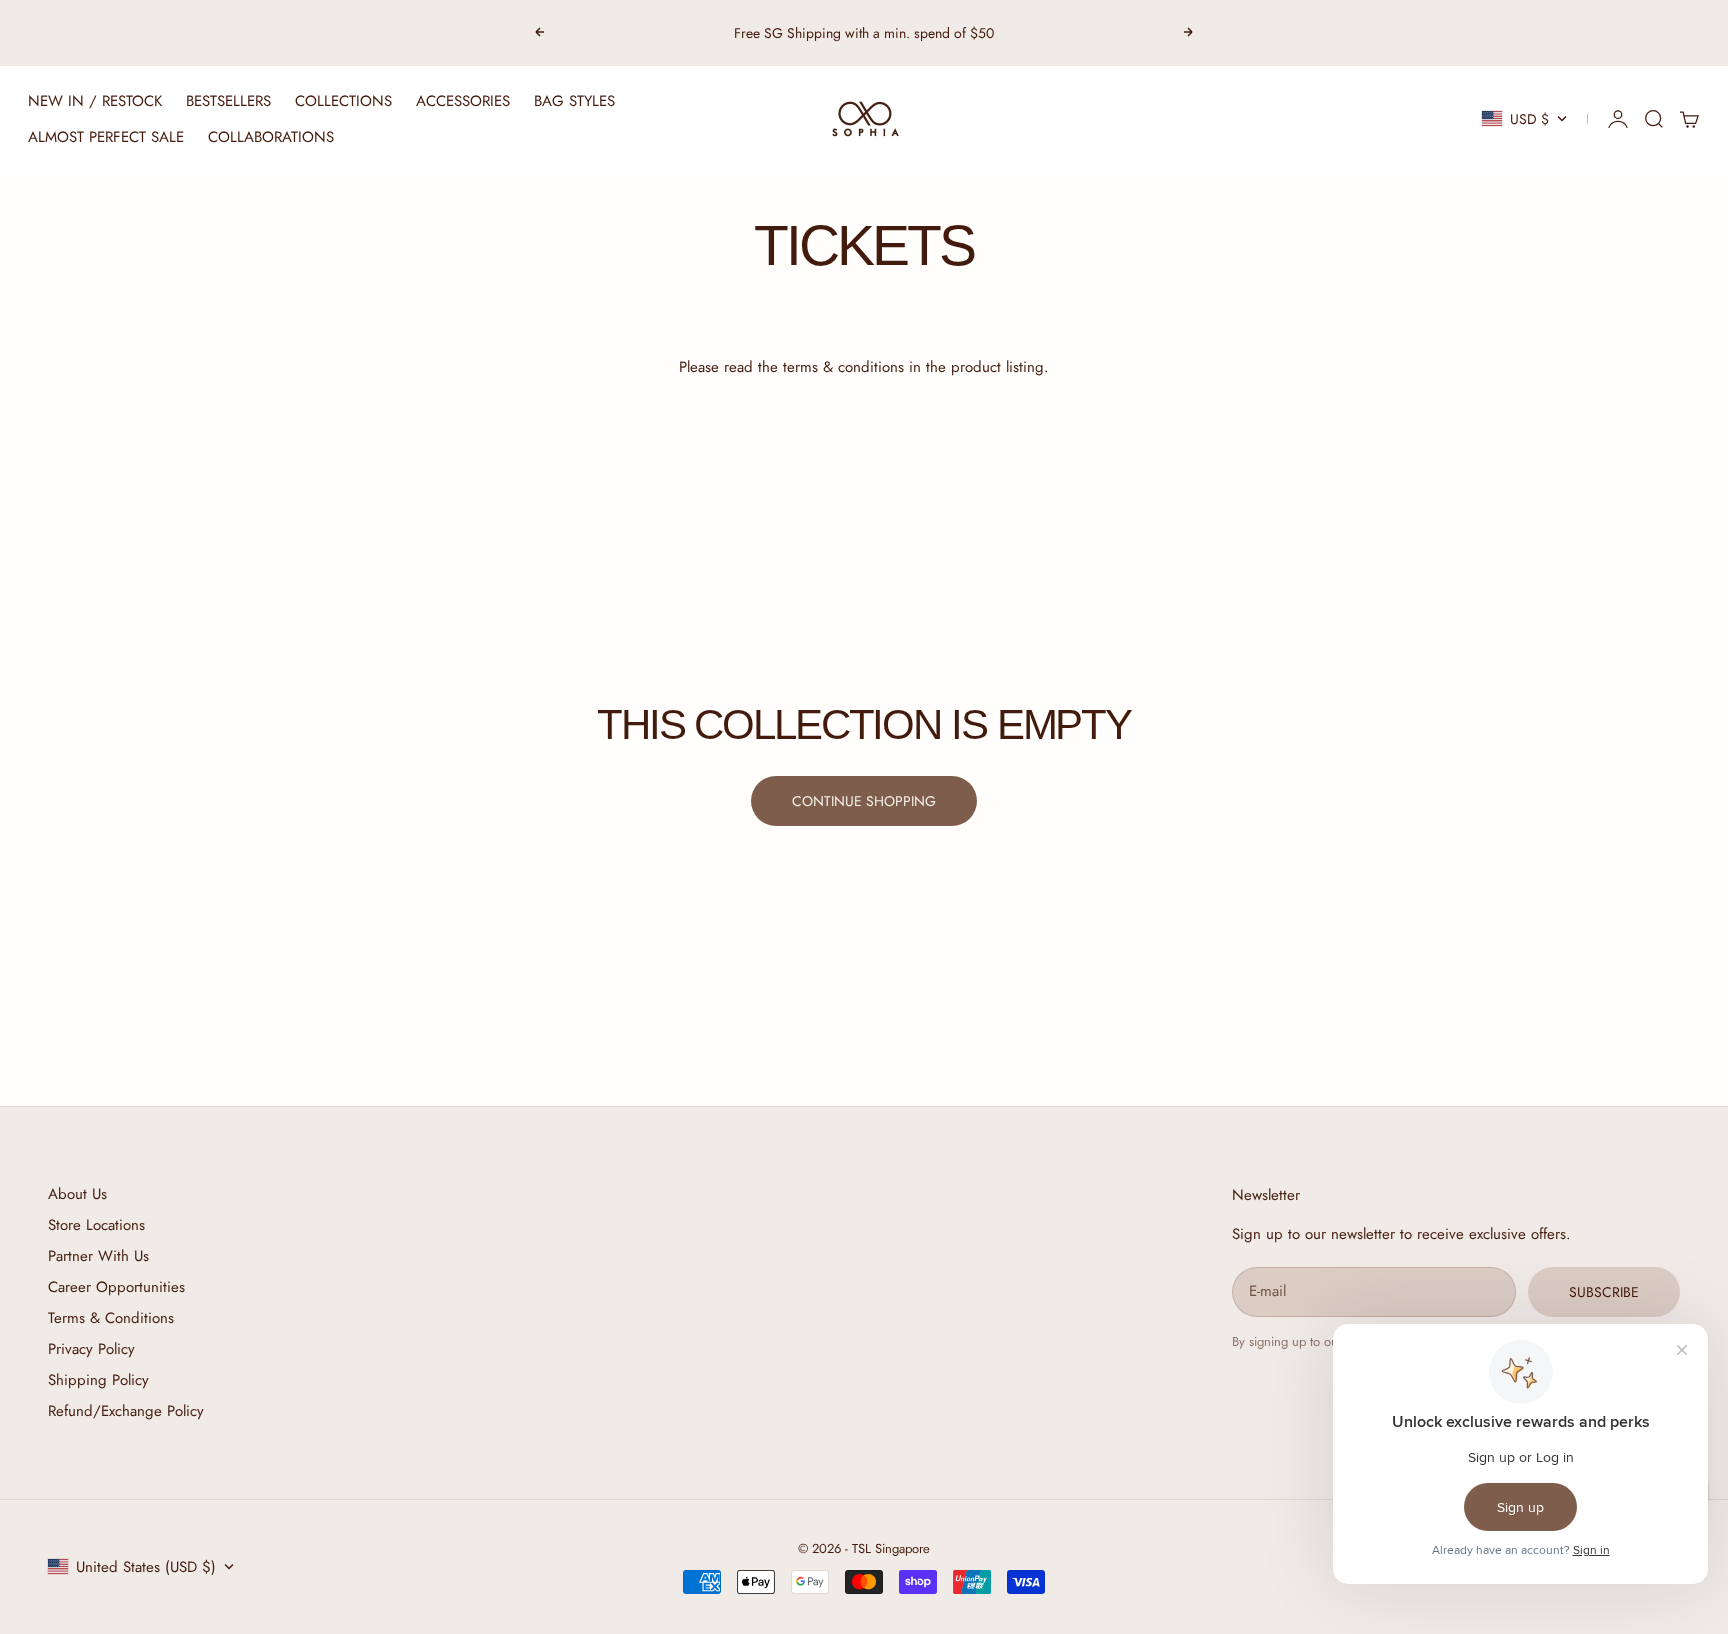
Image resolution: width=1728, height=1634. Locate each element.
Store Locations (96, 1225)
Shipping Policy (98, 1380)
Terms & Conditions (111, 1318)
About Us (77, 1194)
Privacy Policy (91, 1349)
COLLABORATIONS (271, 137)
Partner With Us (98, 1256)
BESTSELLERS (228, 101)
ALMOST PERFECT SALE (106, 137)
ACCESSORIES (463, 101)
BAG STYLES (574, 101)
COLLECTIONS (343, 101)
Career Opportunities (116, 1287)
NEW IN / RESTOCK (95, 101)
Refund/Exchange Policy (126, 1411)
